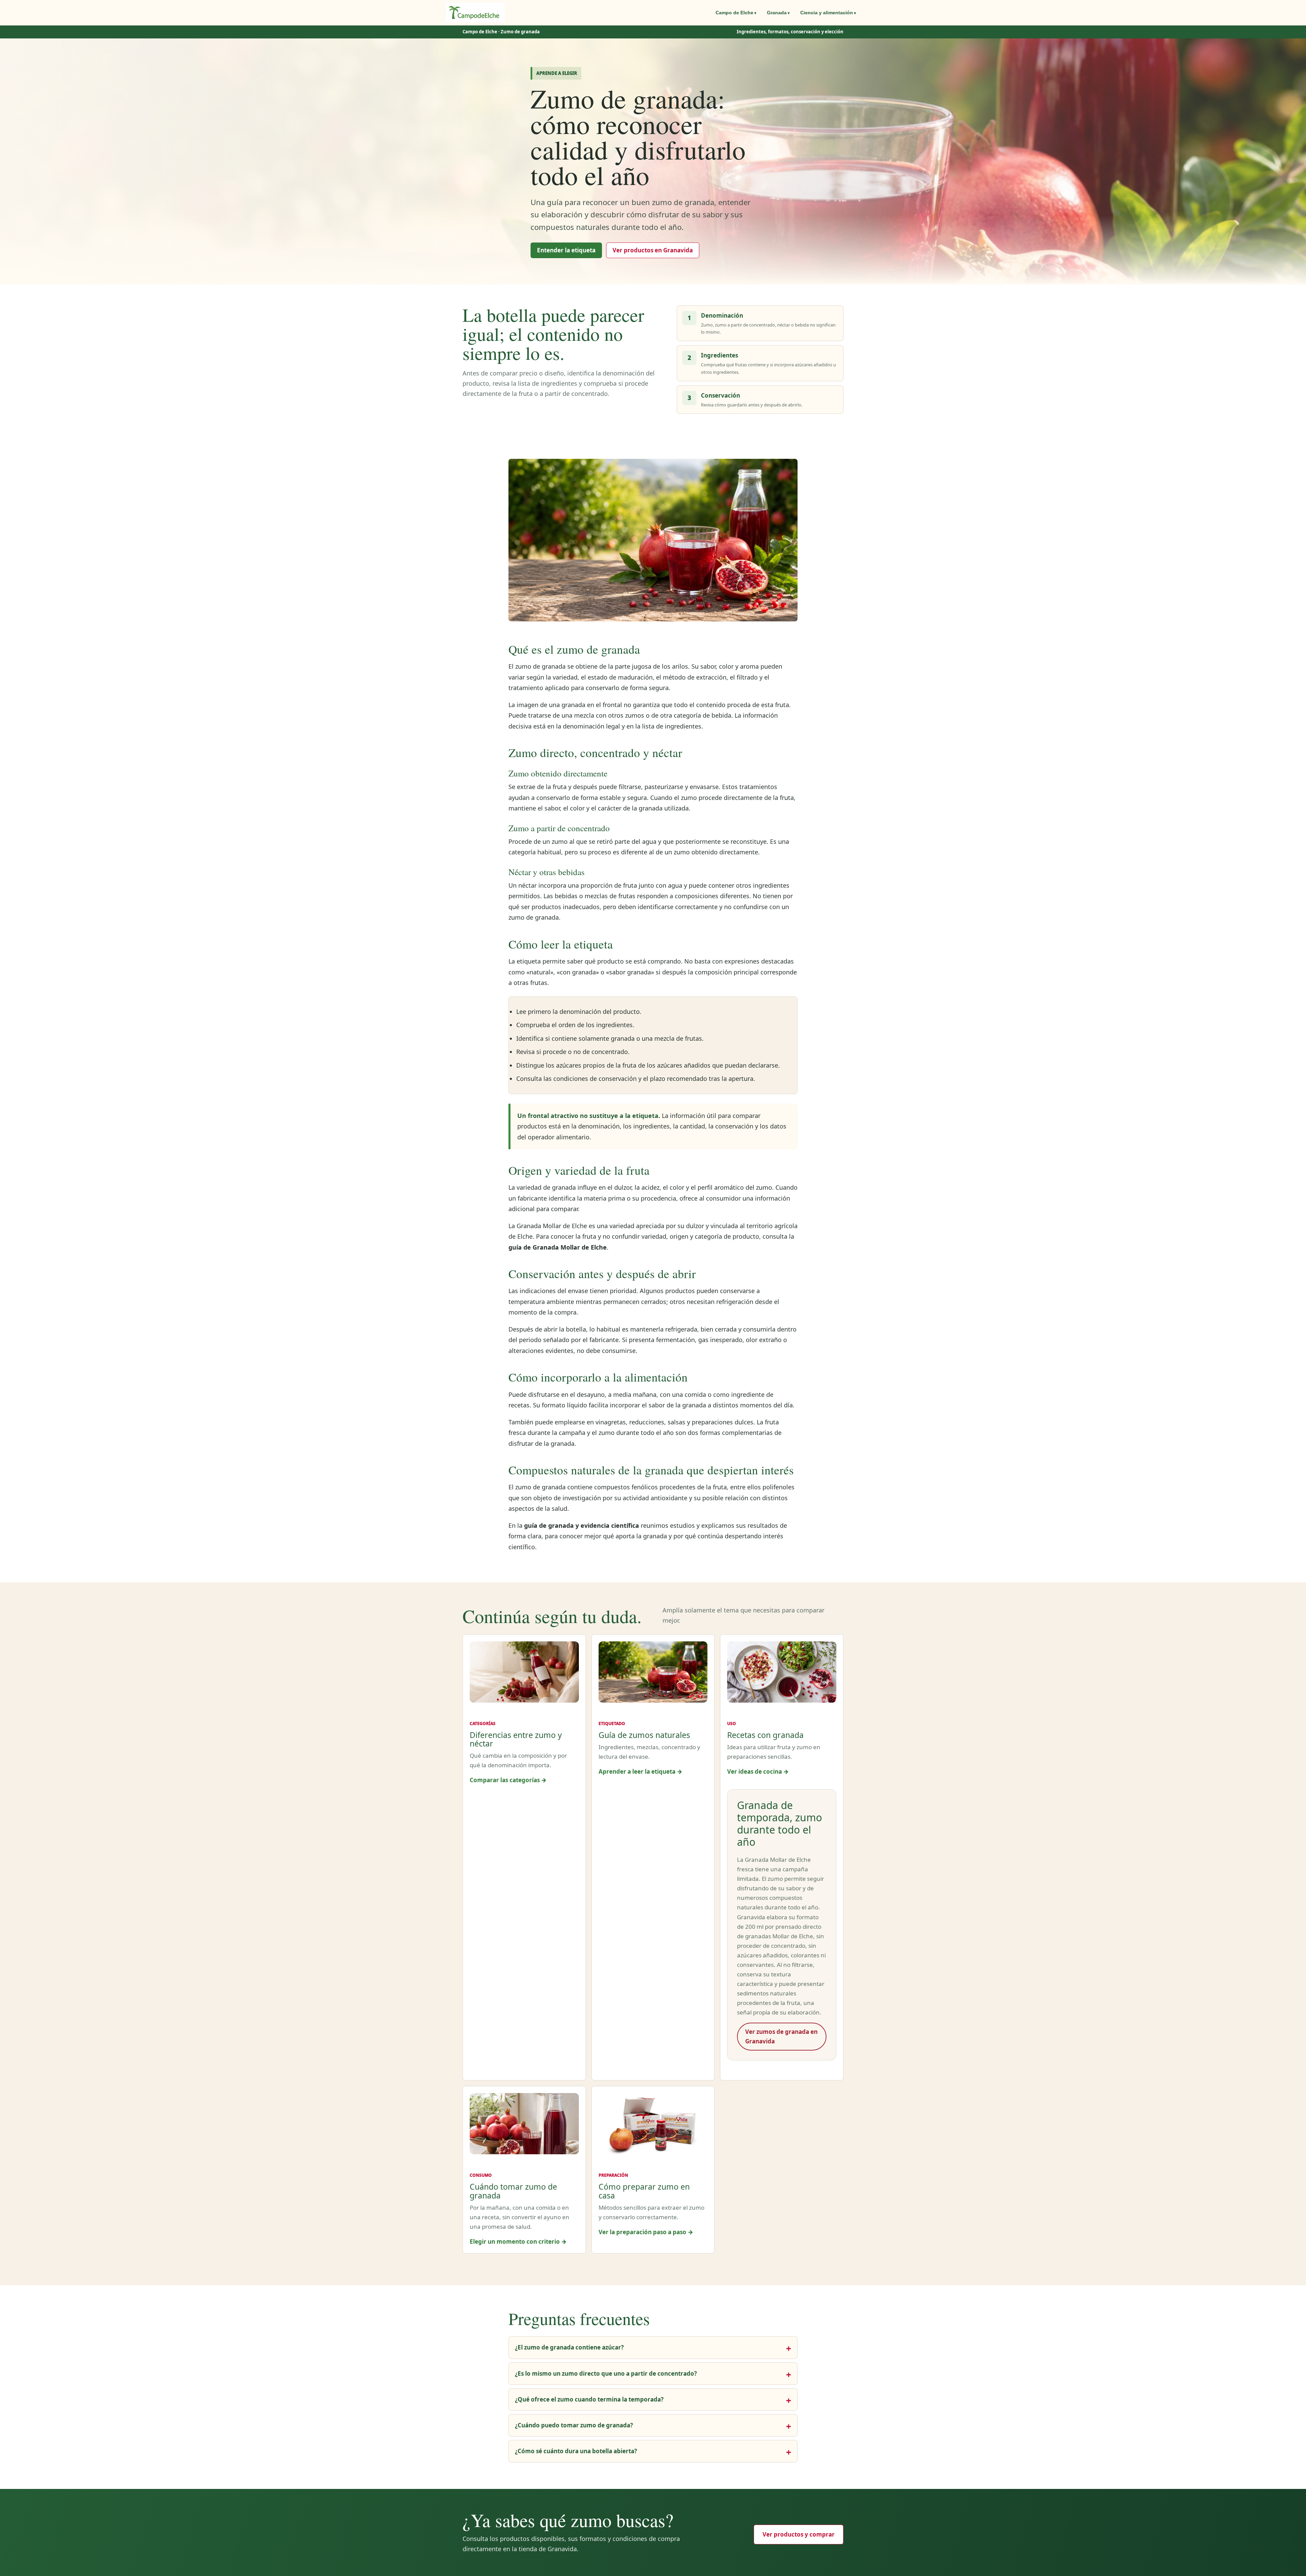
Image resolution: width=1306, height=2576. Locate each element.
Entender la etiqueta (566, 250)
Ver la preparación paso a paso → (646, 2232)
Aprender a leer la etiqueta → (640, 1771)
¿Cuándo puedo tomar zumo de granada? (574, 2425)
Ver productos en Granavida (653, 250)
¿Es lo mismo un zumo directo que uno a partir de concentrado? (606, 2373)
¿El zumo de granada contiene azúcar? (569, 2347)
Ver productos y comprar (799, 2534)
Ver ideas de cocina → (758, 1771)
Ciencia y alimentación (827, 13)
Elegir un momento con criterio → (518, 2242)
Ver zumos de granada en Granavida (781, 2036)
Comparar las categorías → (508, 1780)
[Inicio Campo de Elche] (475, 13)
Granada (777, 13)
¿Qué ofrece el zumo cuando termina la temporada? (589, 2399)
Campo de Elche (734, 13)
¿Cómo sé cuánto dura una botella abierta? (576, 2451)
